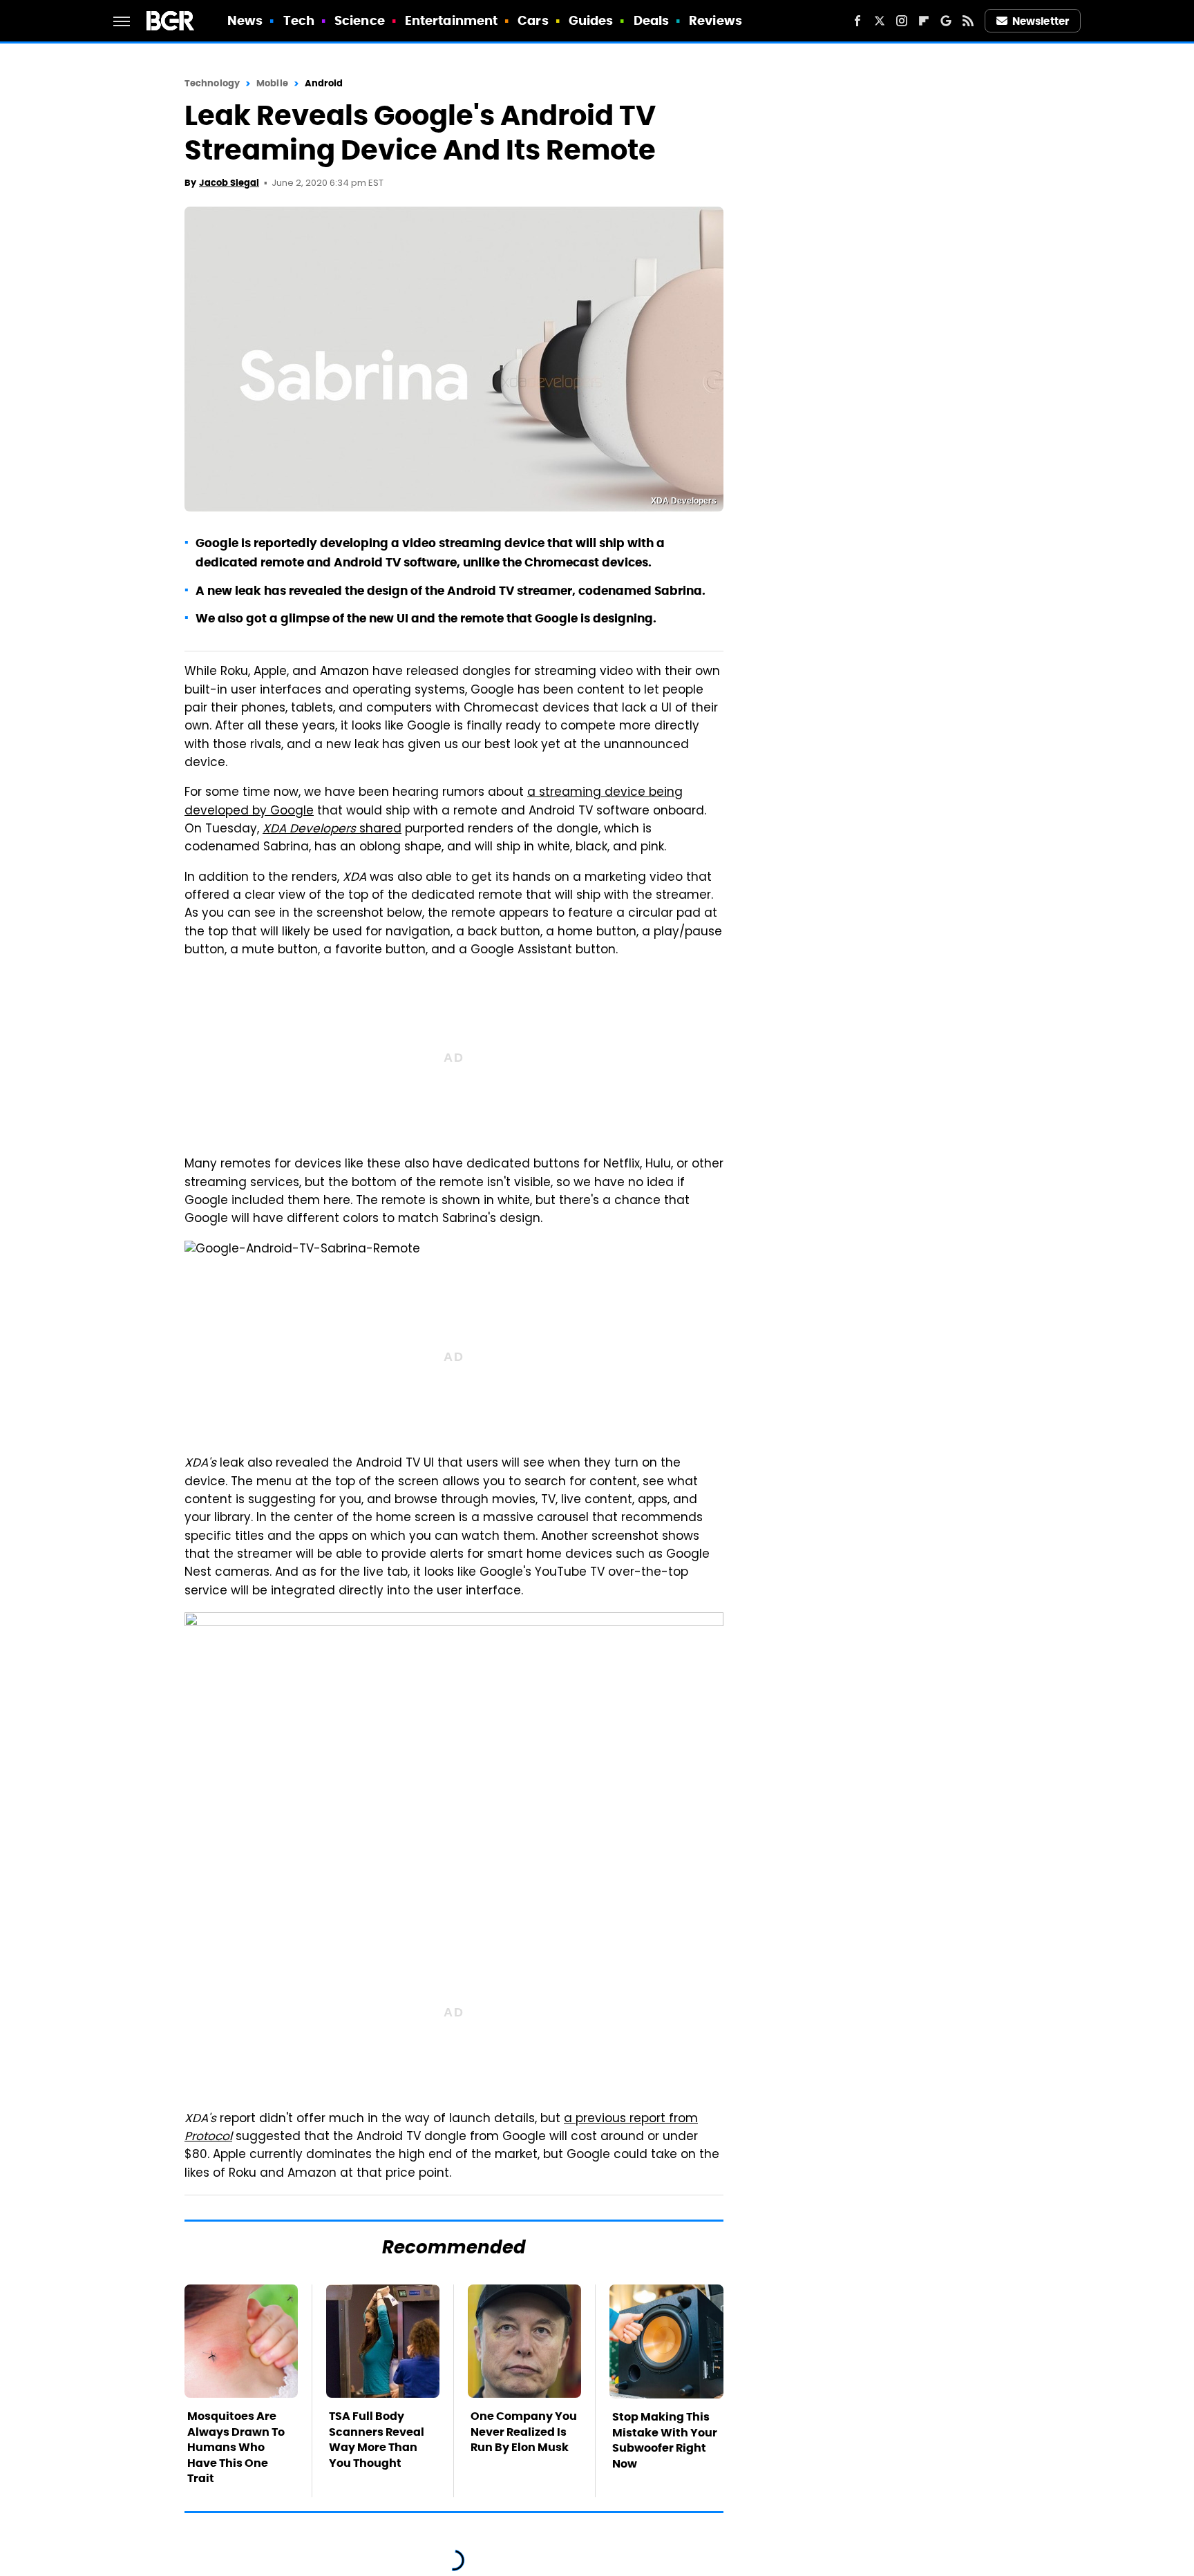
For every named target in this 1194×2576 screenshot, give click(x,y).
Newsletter (1041, 21)
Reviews (716, 20)
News (245, 20)
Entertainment (451, 20)
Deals (652, 20)
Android (324, 83)
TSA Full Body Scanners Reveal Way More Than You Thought (377, 2439)
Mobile (272, 83)
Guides (591, 20)
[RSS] (968, 21)
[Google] (946, 21)
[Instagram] (902, 21)
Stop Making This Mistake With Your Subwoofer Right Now (665, 2440)
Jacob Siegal (229, 183)
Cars (533, 20)
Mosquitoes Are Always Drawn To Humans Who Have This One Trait (236, 2447)
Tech (299, 20)
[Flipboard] (924, 21)
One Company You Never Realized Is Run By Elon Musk (524, 2432)
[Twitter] (880, 21)
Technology (212, 83)
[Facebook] (857, 21)
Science (360, 20)
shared (332, 830)
